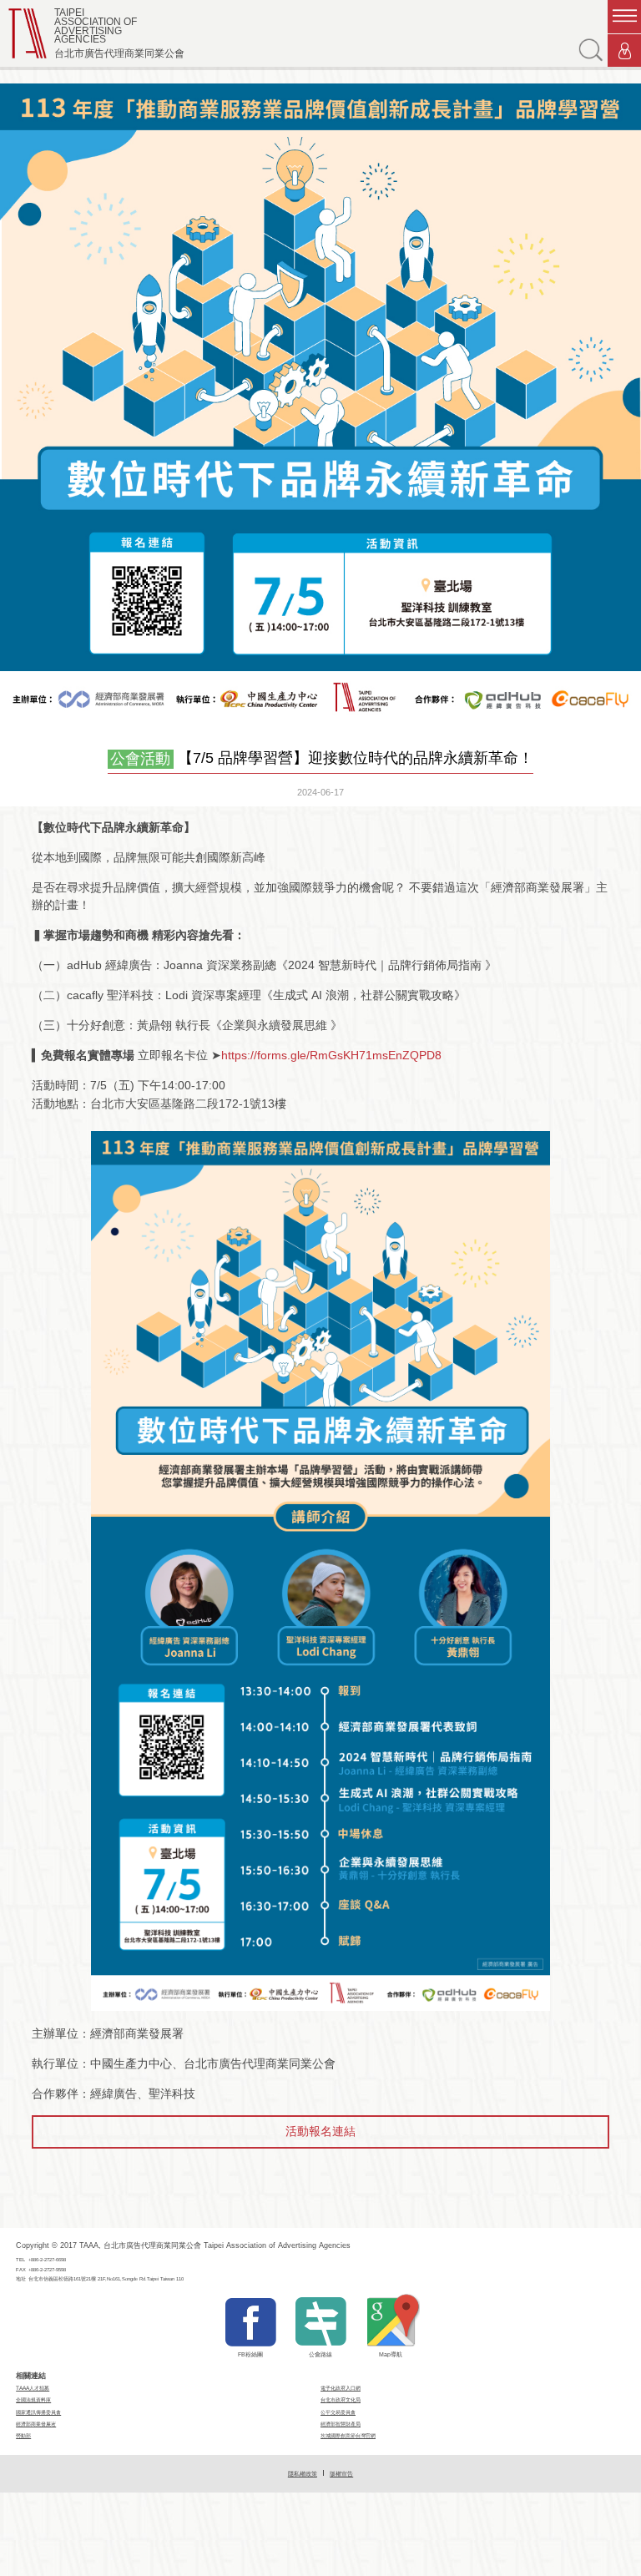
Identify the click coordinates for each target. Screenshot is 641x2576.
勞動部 (23, 2435)
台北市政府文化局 (341, 2399)
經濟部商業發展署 (36, 2424)
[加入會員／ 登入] (624, 51)
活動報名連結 (320, 2131)
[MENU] (624, 17)
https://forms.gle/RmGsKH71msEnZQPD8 (331, 1055)
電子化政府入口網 (341, 2388)
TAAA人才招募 (33, 2388)
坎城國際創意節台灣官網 (348, 2435)
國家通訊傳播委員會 (38, 2412)
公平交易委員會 (338, 2412)
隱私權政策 (303, 2474)
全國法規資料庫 (33, 2399)
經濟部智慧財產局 (341, 2424)
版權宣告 (341, 2474)
